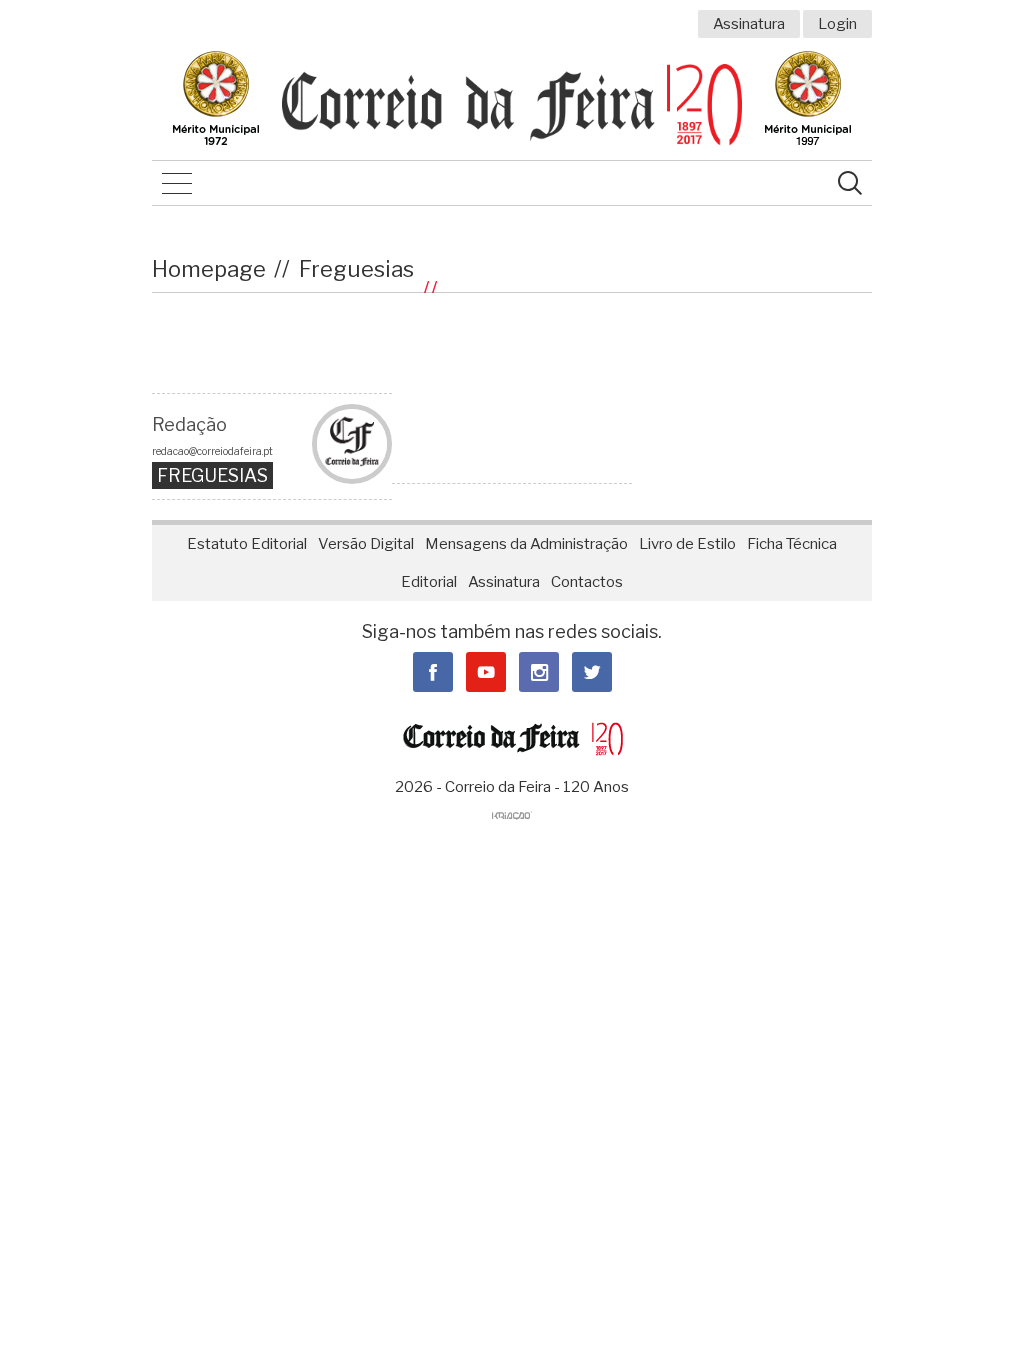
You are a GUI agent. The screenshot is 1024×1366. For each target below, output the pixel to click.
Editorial (429, 582)
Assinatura (749, 24)
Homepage (209, 269)
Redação (189, 424)
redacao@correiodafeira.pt (212, 451)
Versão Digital (366, 544)
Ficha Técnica (792, 544)
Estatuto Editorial (247, 544)
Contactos (587, 582)
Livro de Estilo (687, 544)
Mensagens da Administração (526, 544)
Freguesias (356, 269)
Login (837, 24)
